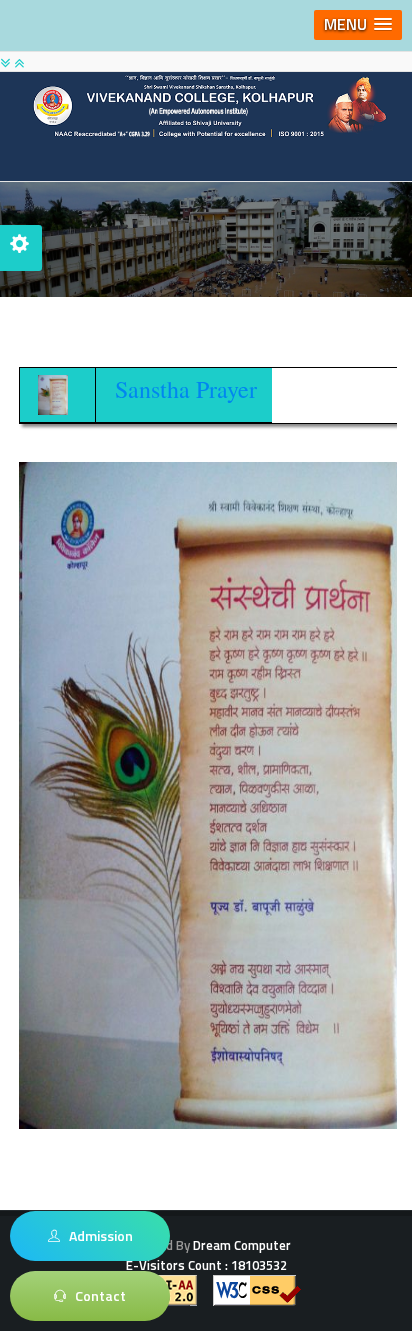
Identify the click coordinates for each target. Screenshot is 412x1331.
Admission (96, 1235)
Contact (96, 1295)
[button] (358, 25)
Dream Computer (240, 1245)
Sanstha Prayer (186, 389)
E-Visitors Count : (206, 1265)
